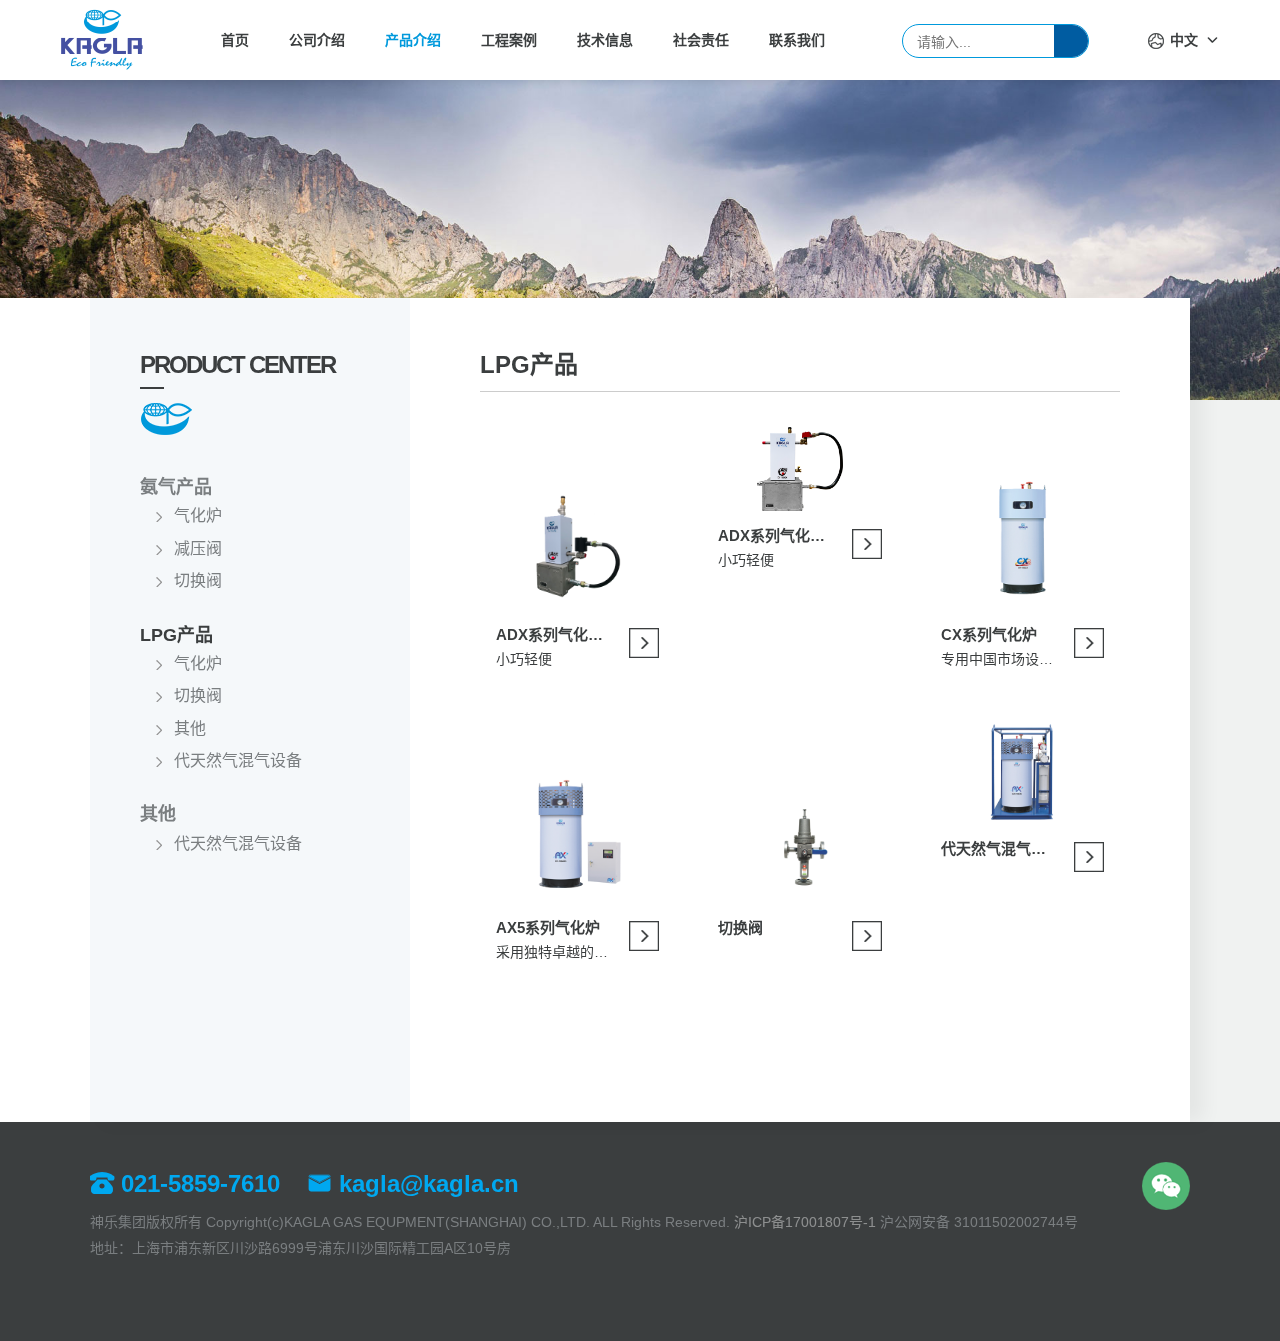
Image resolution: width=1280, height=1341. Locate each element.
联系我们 (797, 40)
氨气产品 (176, 487)
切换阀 (198, 580)
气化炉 (198, 515)
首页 (235, 40)
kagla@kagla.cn (425, 1183)
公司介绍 (317, 40)
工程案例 (509, 40)
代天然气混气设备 (238, 760)
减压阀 (198, 548)
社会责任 (701, 40)
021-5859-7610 (197, 1183)
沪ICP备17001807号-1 (805, 1222)
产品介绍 (413, 40)
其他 (190, 728)
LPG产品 (176, 635)
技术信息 (605, 40)
